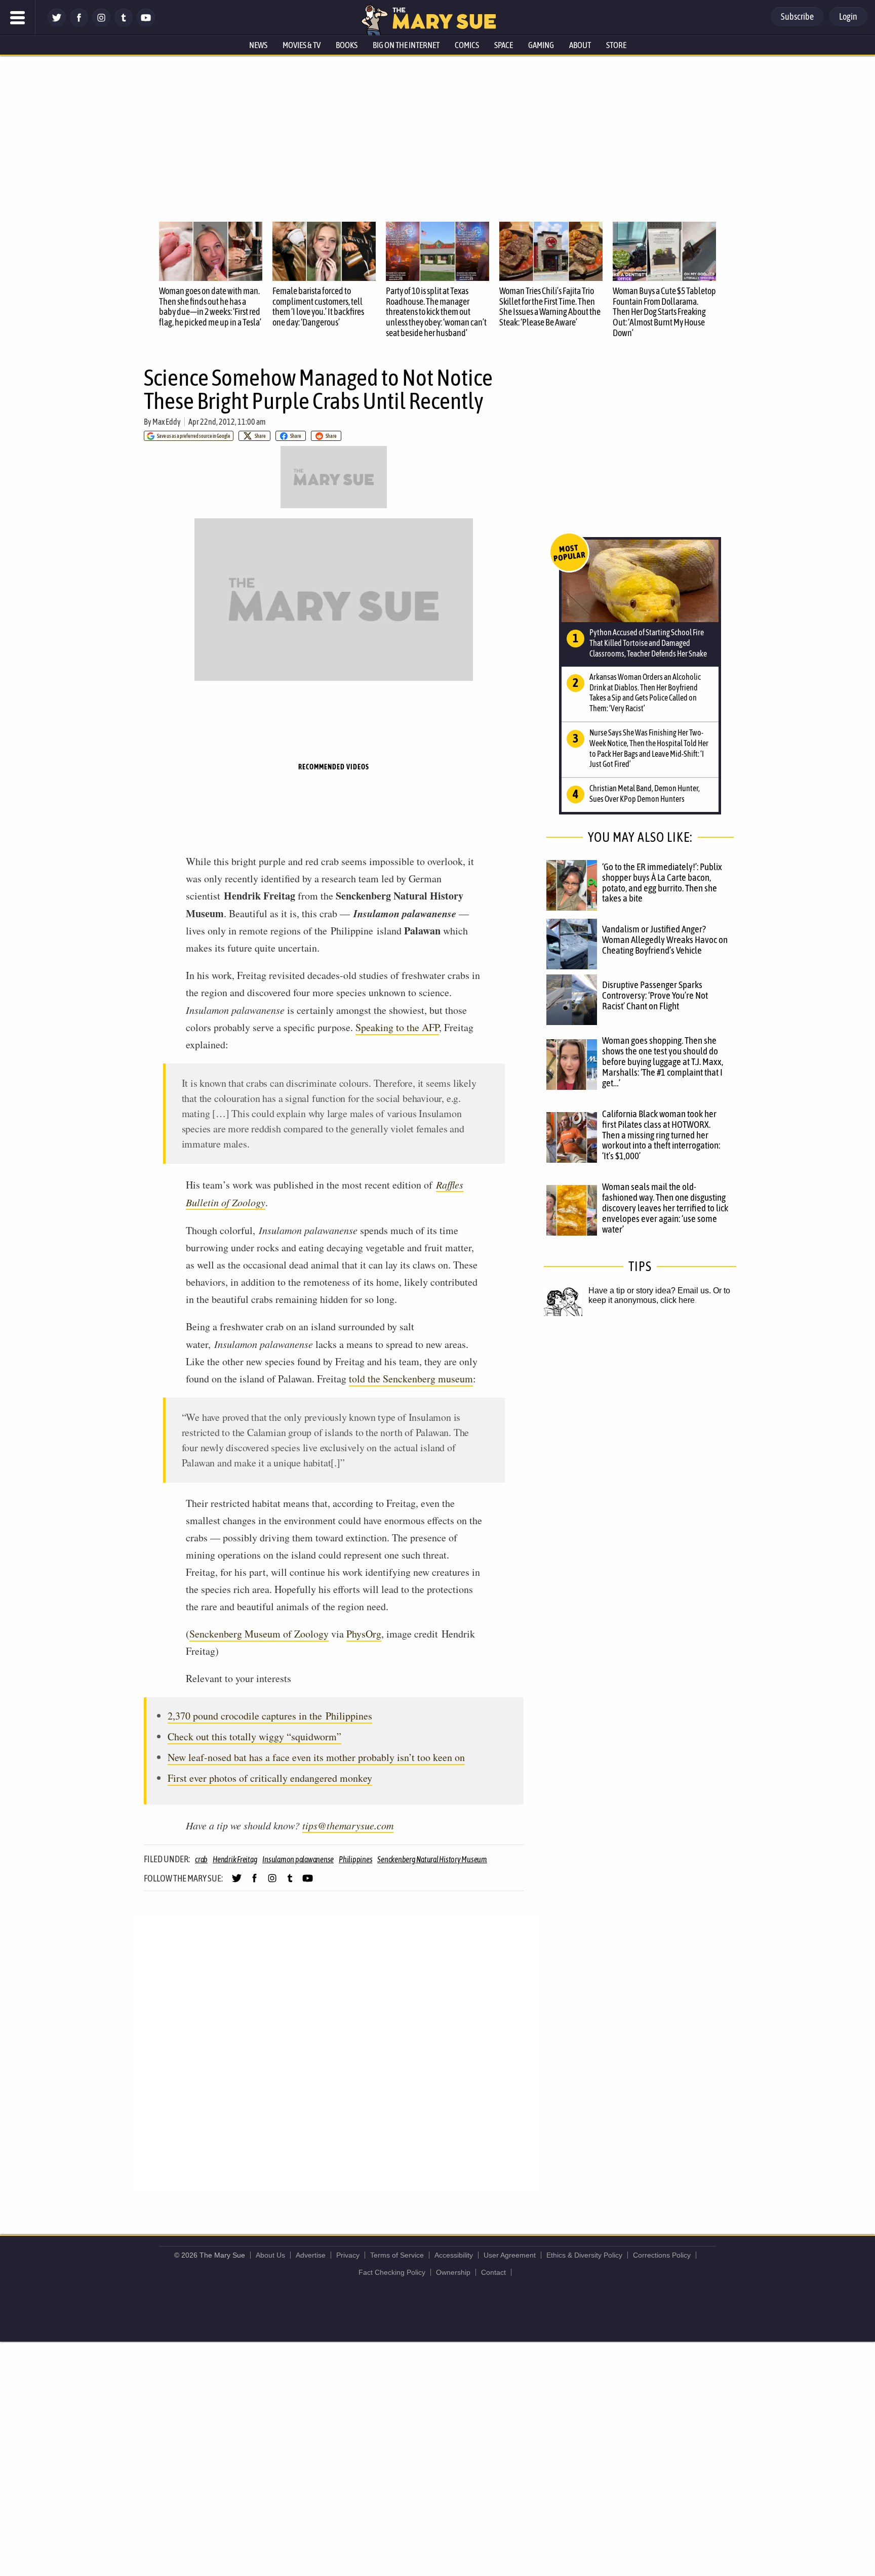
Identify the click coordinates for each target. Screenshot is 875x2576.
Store (616, 45)
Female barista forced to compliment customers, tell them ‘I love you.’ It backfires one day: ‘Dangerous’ (318, 306)
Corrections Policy (662, 2255)
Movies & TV (302, 45)
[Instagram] (101, 24)
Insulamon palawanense (298, 1859)
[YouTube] (146, 24)
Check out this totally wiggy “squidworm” (254, 1736)
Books (347, 45)
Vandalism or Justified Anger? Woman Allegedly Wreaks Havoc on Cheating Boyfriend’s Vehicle (665, 939)
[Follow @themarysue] (57, 24)
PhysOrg (364, 1634)
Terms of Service (397, 2255)
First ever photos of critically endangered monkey (270, 1778)
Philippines (355, 1859)
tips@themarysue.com (348, 1825)
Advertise (311, 2255)
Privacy (348, 2255)
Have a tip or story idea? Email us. (650, 1291)
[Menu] (18, 18)
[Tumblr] (124, 24)
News (258, 45)
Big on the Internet (406, 45)
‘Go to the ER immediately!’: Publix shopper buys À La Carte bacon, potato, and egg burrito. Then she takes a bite (662, 883)
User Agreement (510, 2255)
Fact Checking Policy (392, 2272)
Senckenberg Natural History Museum (432, 1859)
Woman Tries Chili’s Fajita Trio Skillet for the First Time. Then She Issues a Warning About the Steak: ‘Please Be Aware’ (550, 306)
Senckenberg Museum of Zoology (259, 1634)
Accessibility (454, 2255)
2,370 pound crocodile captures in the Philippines (270, 1716)
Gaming (541, 45)
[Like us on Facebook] (79, 24)
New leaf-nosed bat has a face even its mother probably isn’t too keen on (316, 1757)
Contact (493, 2272)
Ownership (453, 2272)
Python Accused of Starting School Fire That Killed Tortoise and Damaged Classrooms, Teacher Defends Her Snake (648, 643)
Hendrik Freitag (235, 1859)
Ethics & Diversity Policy (584, 2255)
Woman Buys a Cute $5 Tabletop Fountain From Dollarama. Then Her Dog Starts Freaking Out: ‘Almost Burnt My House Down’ (664, 312)
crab (201, 1859)
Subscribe (797, 16)
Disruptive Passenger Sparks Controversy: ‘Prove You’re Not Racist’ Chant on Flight (655, 995)
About (580, 45)
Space (504, 45)
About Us (270, 2255)
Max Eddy (167, 422)
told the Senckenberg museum (411, 1379)
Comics (467, 45)
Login (848, 16)
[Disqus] (336, 2052)
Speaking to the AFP (397, 1027)
